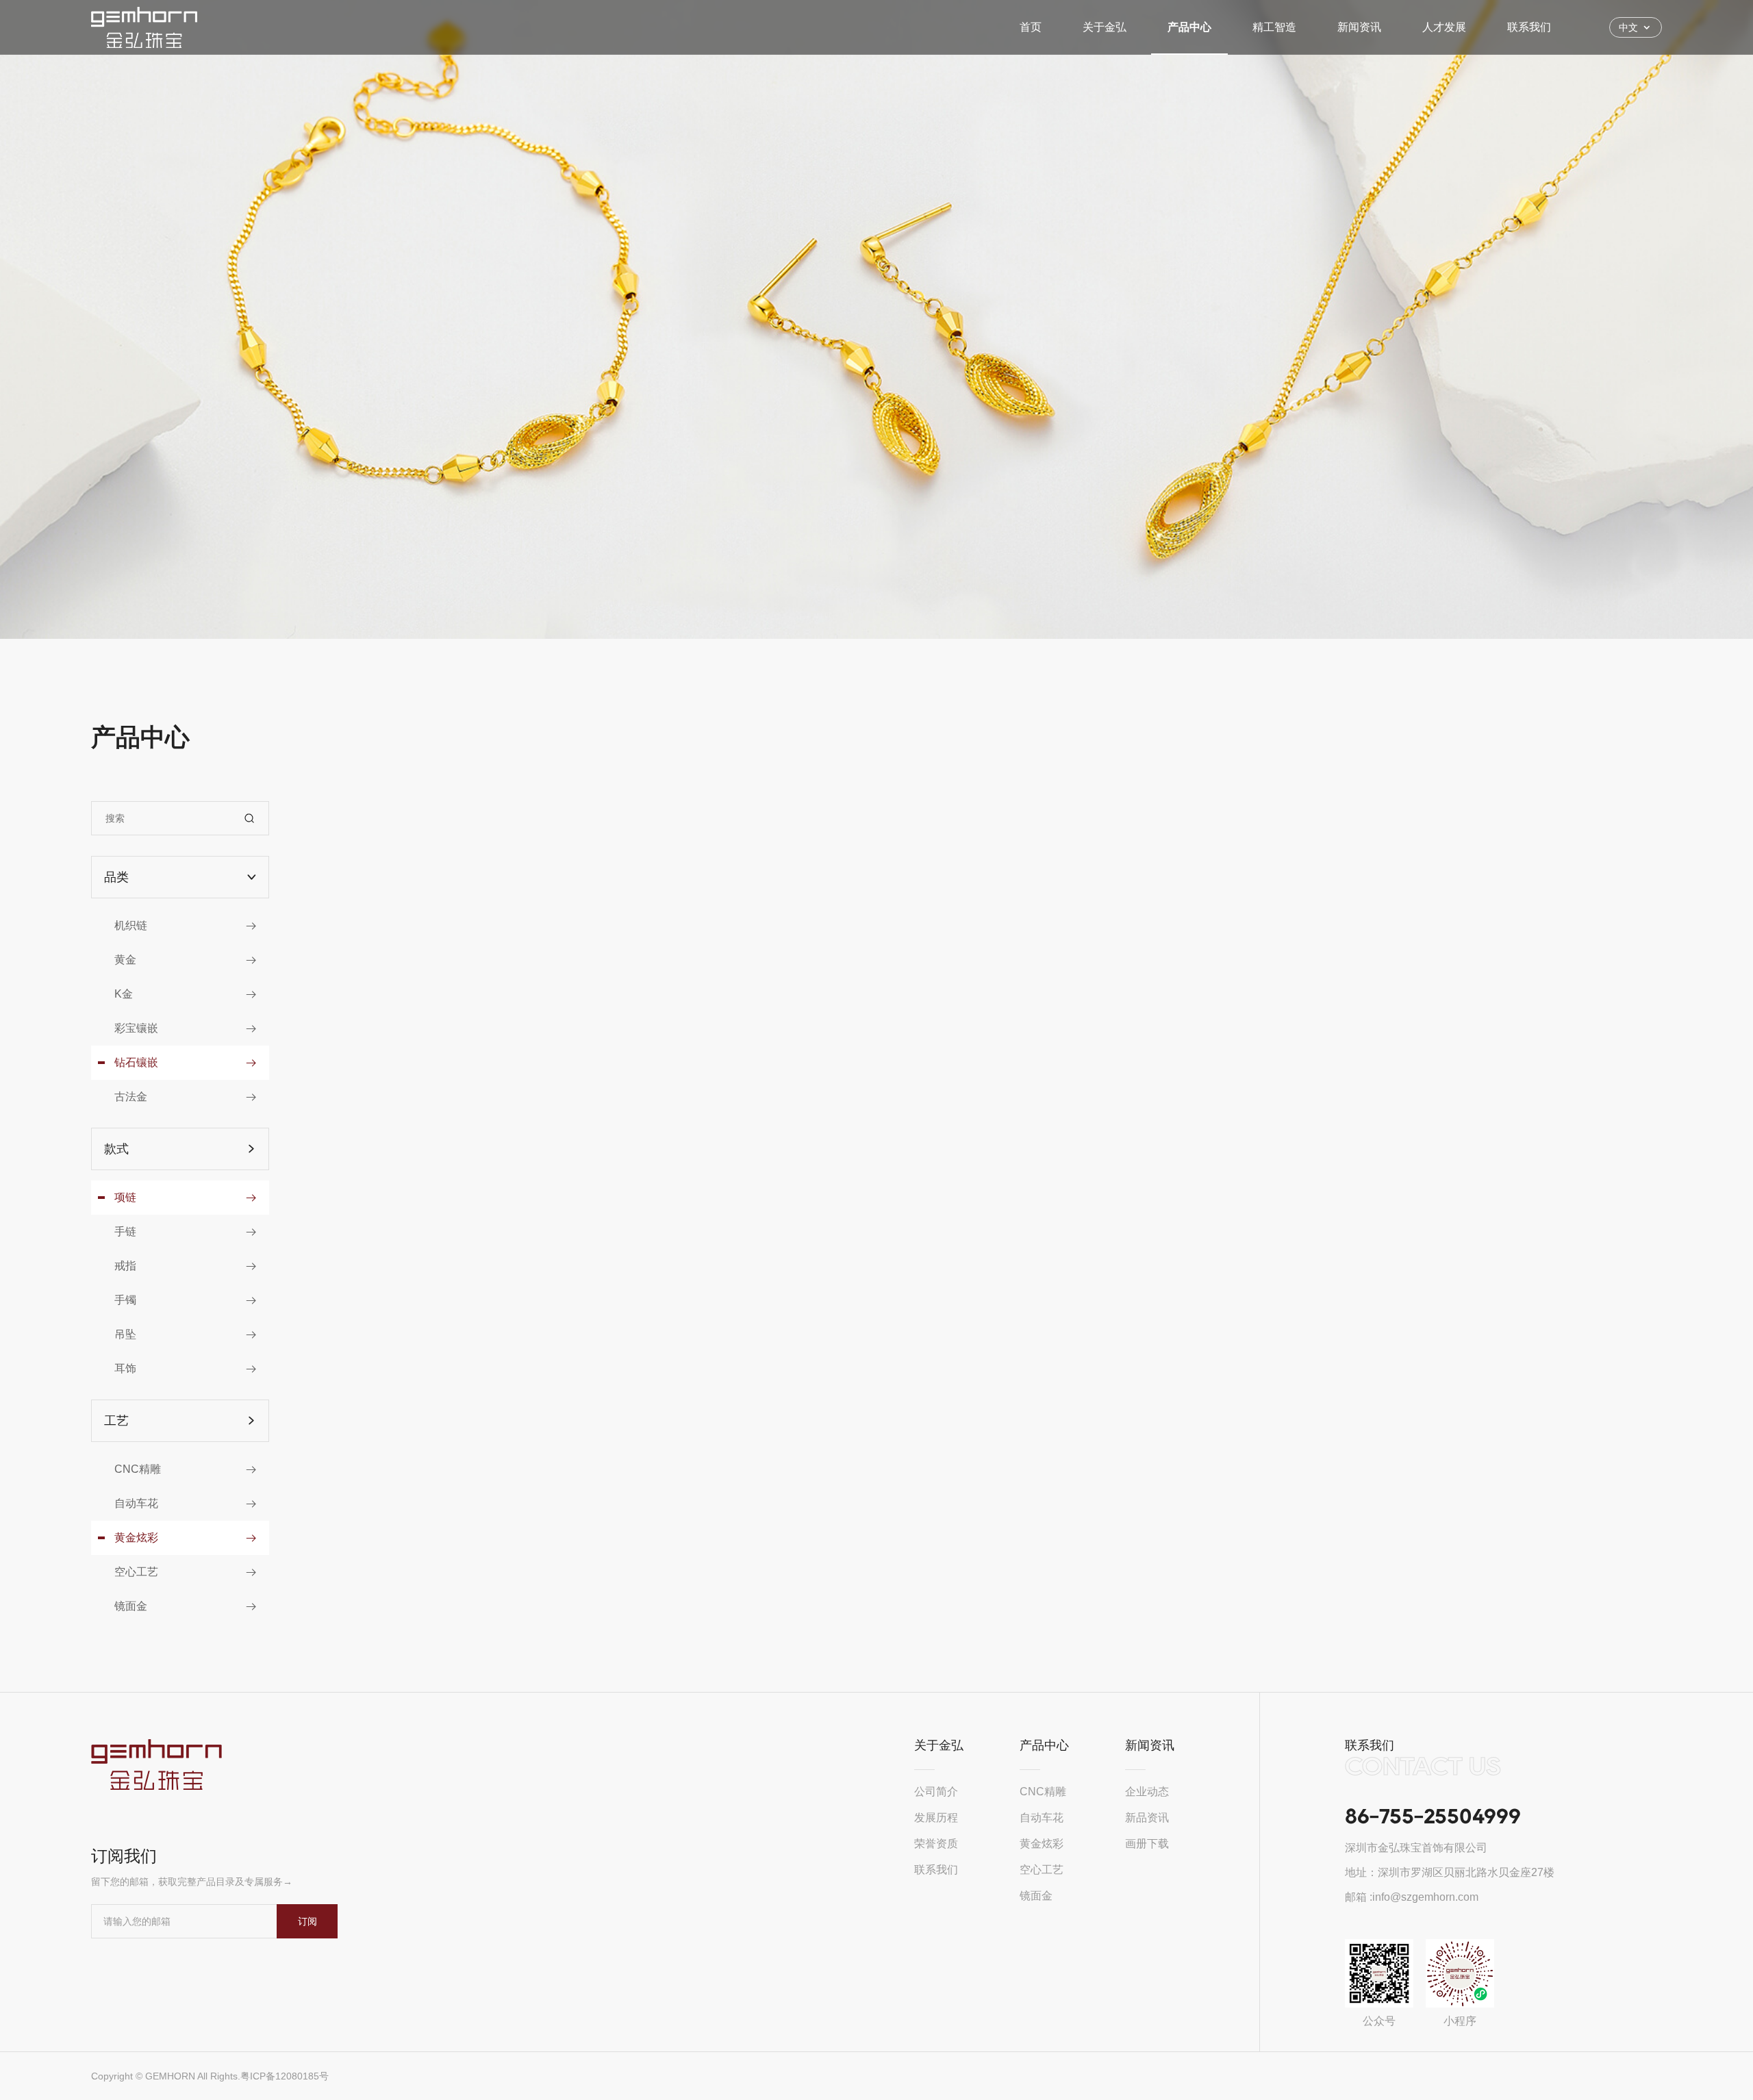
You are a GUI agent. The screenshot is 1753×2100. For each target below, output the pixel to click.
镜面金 (1036, 1896)
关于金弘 (1105, 27)
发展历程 (936, 1818)
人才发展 (1444, 27)
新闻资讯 (1359, 27)
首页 (1031, 27)
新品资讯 (1147, 1818)
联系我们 (1529, 27)
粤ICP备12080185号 (285, 2076)
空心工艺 (1042, 1870)
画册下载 (1147, 1844)
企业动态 (1147, 1792)
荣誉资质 (936, 1844)
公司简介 (936, 1792)
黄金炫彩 (1042, 1844)
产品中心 (1189, 27)
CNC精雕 (1043, 1792)
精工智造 (1274, 27)
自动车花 (1042, 1818)
